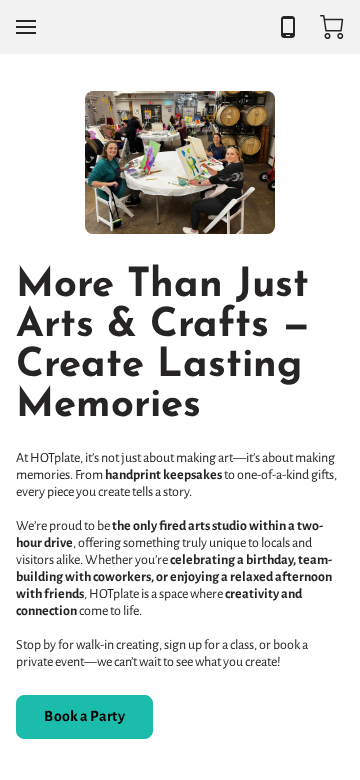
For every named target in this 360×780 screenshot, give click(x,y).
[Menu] (26, 27)
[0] (332, 27)
